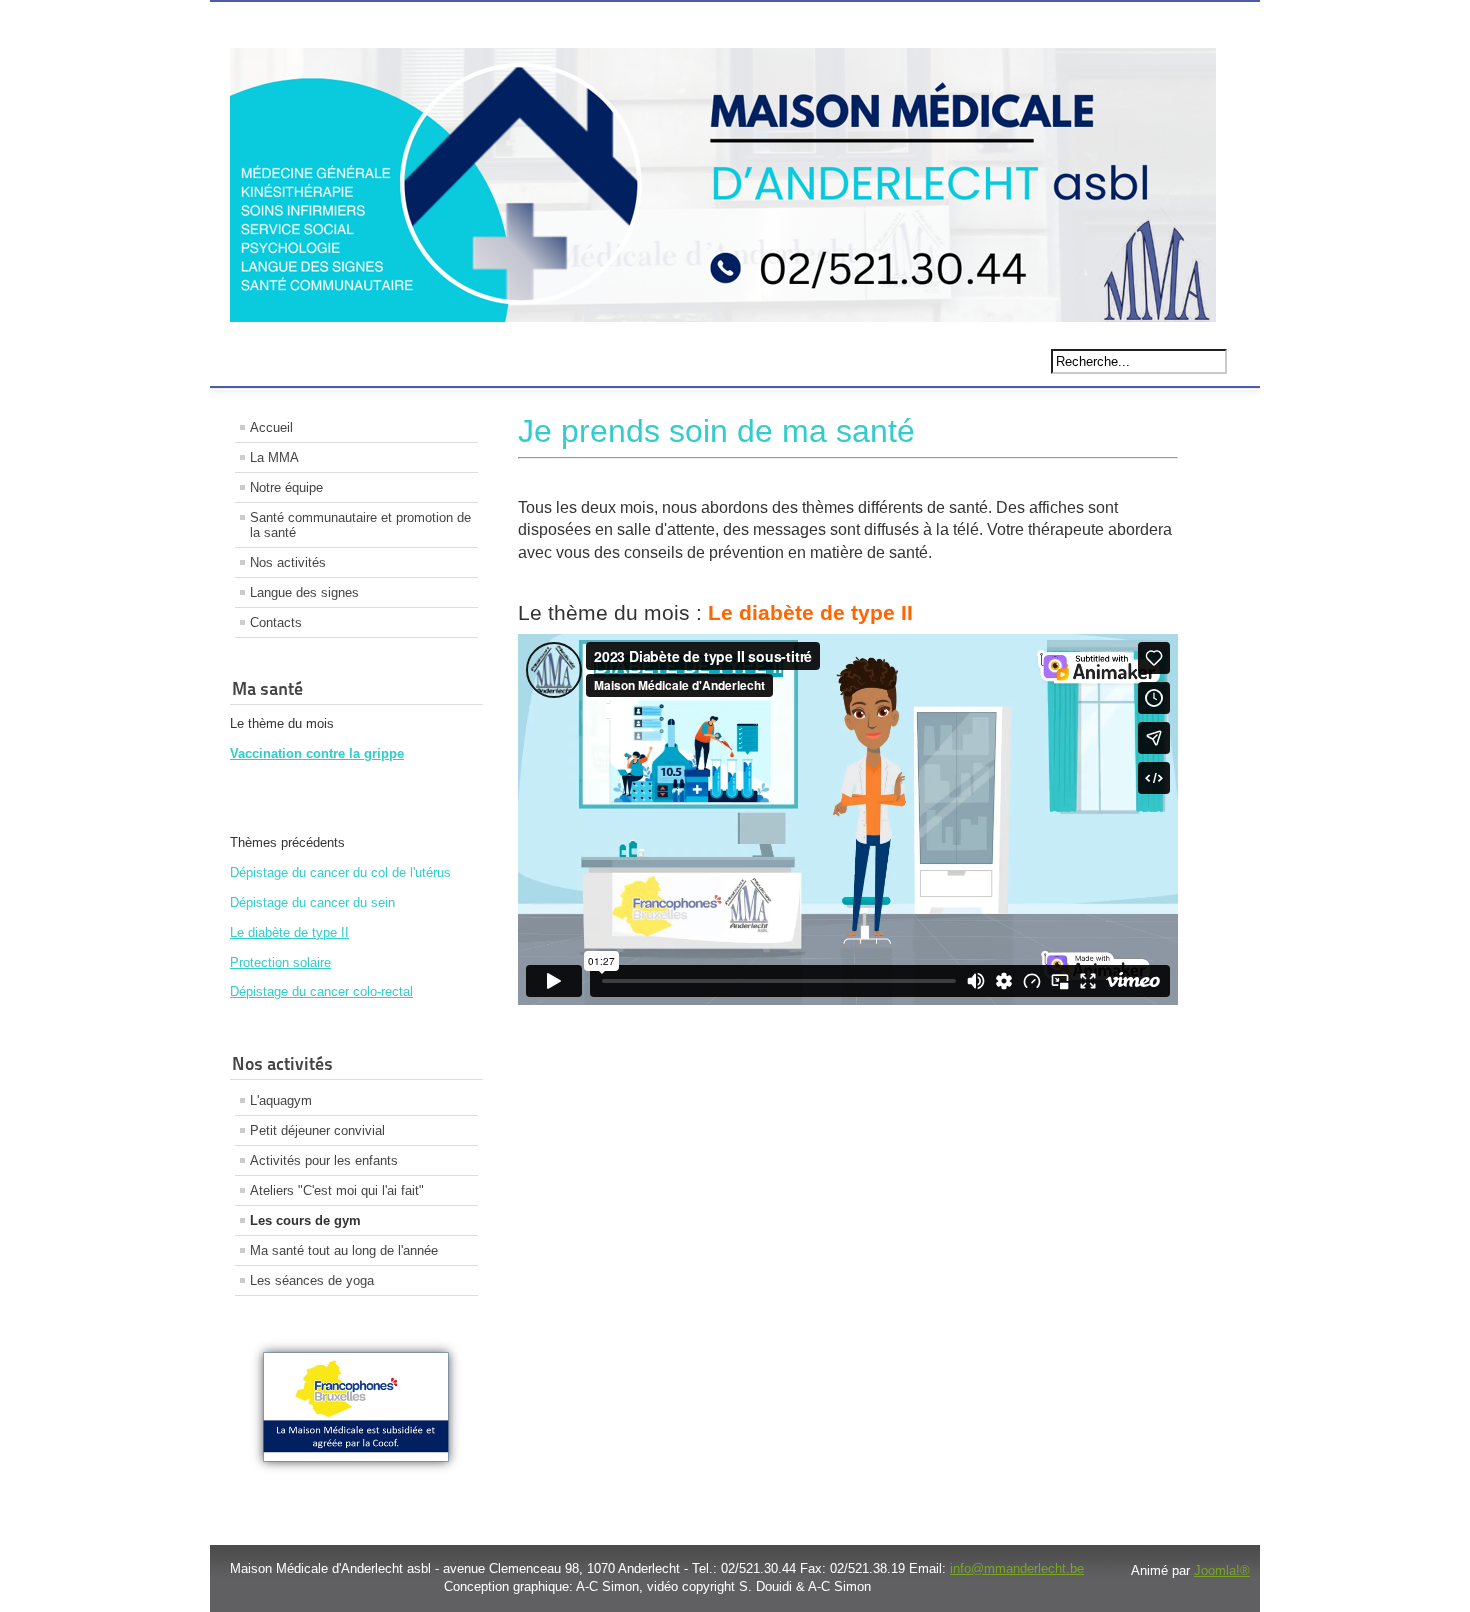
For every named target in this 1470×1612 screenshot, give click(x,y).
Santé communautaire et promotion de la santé (360, 525)
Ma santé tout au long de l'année (344, 1250)
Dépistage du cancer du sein (312, 902)
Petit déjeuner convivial (317, 1130)
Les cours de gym (305, 1220)
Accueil (271, 427)
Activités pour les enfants (324, 1160)
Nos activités (288, 562)
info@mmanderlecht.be (1017, 1568)
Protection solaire (280, 962)
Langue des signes (304, 592)
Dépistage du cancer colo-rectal (321, 991)
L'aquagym (281, 1100)
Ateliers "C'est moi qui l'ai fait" (337, 1190)
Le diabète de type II (289, 932)
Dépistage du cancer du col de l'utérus (340, 872)
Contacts (276, 622)
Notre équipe (286, 487)
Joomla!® (1222, 1570)
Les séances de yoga (312, 1280)
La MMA (274, 457)
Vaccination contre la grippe (317, 753)
